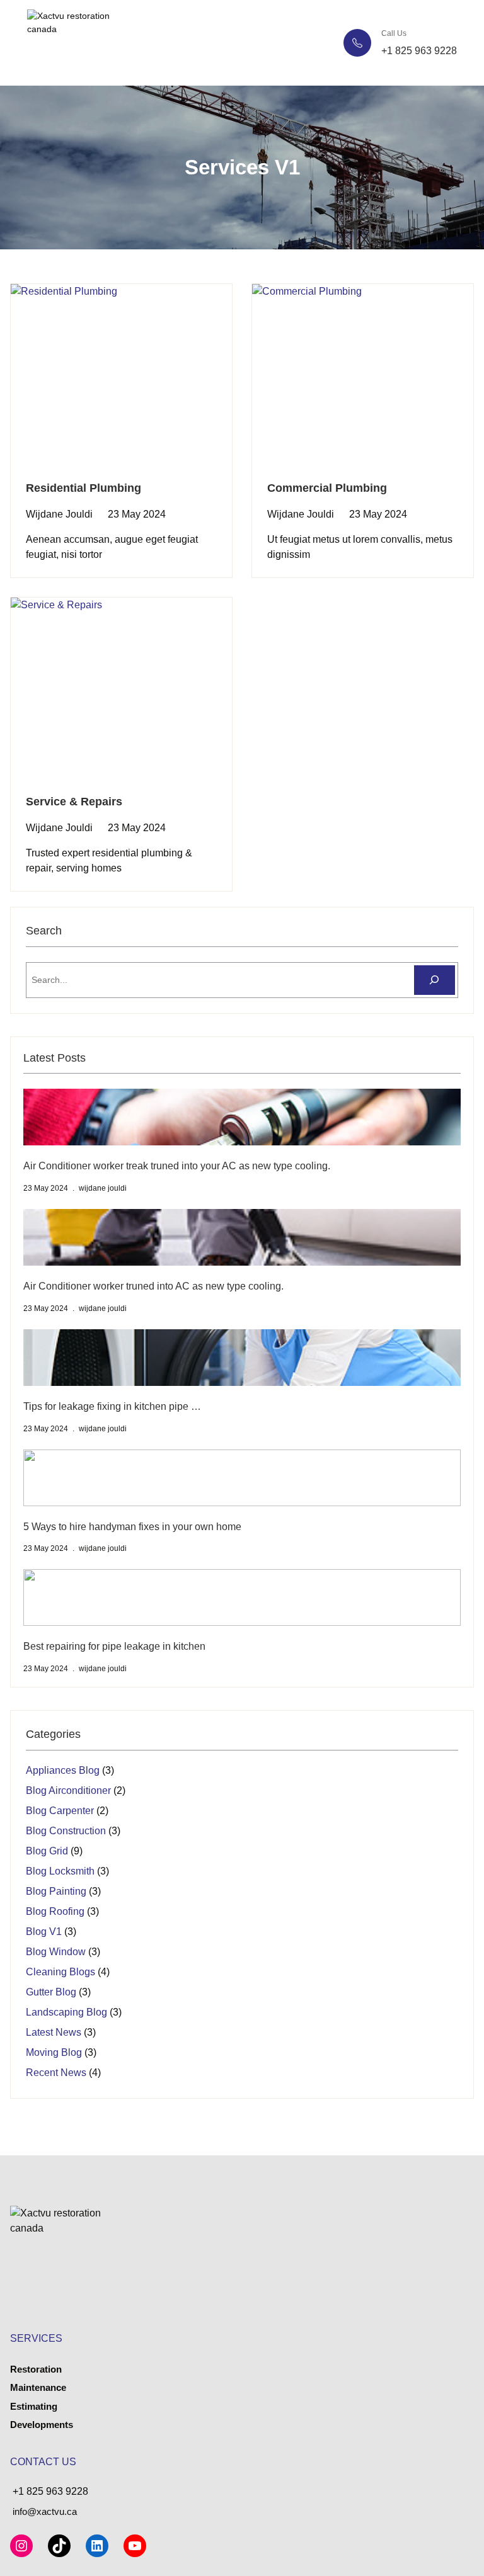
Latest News (54, 2032)
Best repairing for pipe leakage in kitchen (114, 1646)
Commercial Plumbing (327, 488)
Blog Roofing (55, 1911)
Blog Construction (66, 1831)
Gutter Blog (51, 1992)
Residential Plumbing (84, 488)
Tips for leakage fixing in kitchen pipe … (112, 1406)
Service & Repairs (74, 802)
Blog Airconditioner (68, 1790)
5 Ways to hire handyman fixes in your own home (132, 1527)
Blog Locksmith (60, 1871)
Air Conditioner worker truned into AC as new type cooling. (153, 1286)
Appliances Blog (63, 1770)
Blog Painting (56, 1891)
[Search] (435, 980)
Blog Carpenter (60, 1811)
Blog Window (56, 1952)
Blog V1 (44, 1932)
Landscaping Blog (66, 2012)
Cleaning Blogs (60, 1972)
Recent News (56, 2073)
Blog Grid (47, 1851)
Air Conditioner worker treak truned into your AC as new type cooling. (177, 1166)
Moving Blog (54, 2052)
